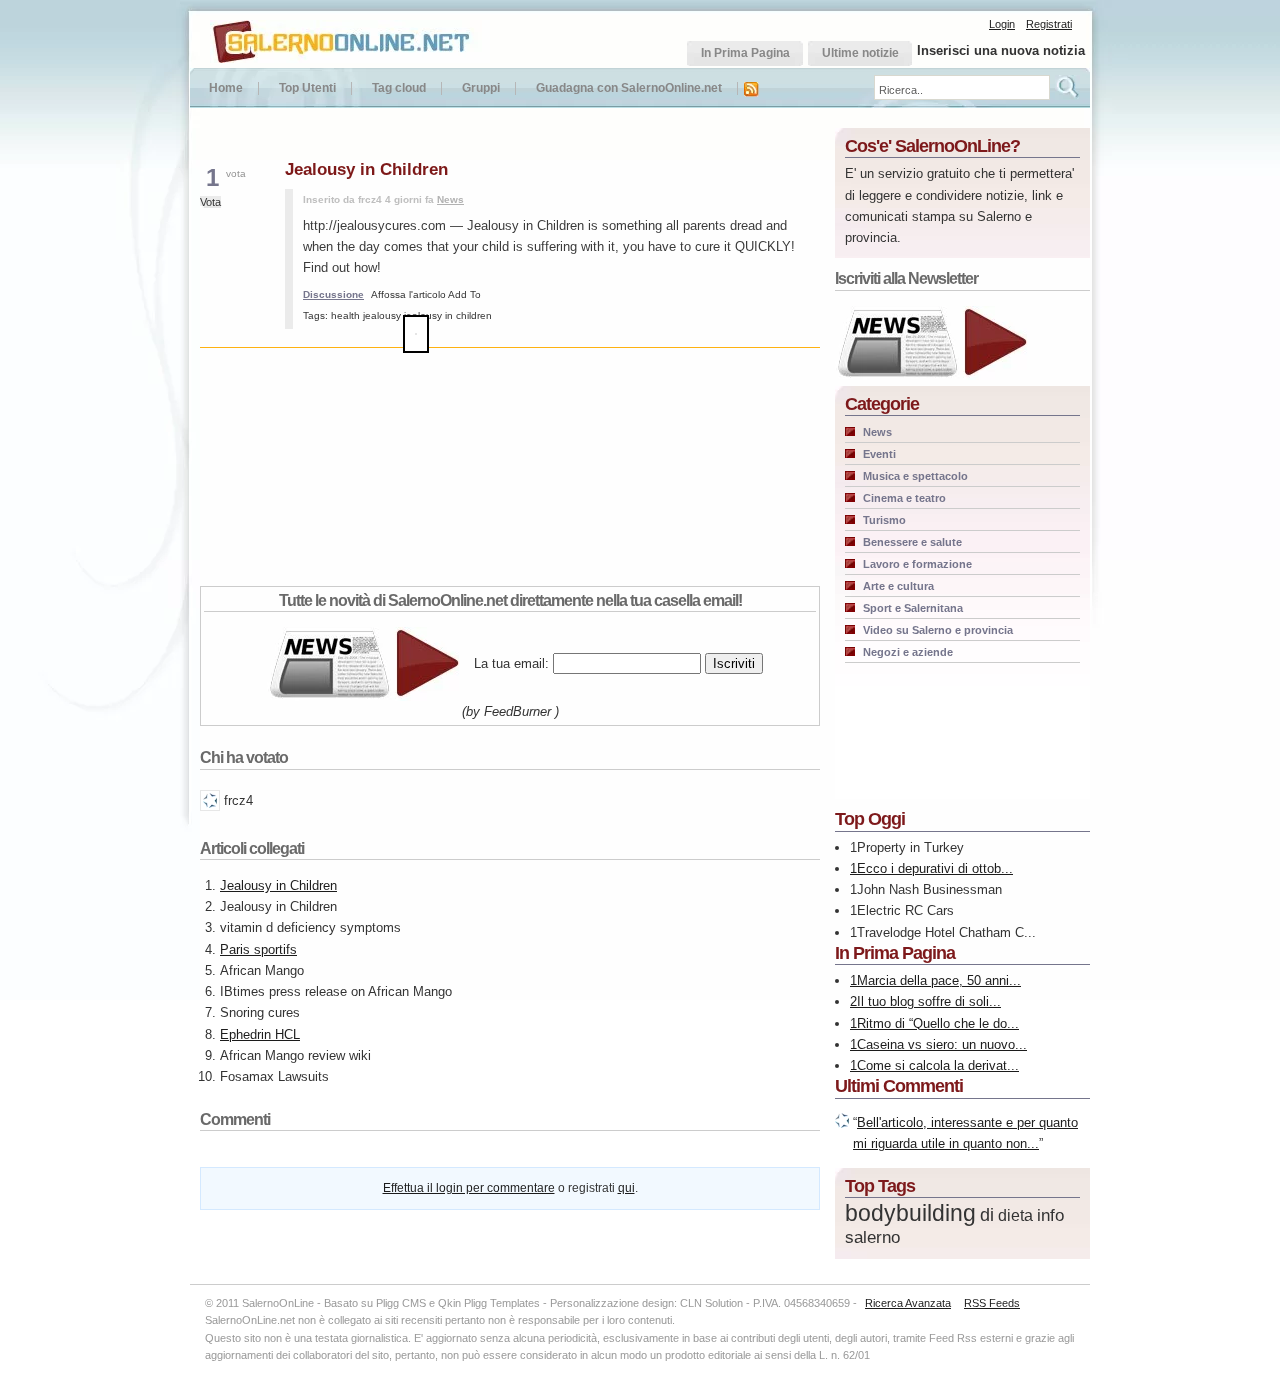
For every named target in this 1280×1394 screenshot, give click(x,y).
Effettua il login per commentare (469, 1188)
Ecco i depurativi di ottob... (935, 868)
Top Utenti (307, 88)
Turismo (884, 520)
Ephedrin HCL (260, 1034)
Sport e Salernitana (913, 608)
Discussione (333, 294)
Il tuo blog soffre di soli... (929, 1001)
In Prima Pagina (895, 953)
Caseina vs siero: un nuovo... (942, 1044)
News (450, 199)
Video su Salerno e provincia (938, 630)
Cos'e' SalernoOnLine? (932, 146)
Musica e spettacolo (915, 476)
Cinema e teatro (904, 498)
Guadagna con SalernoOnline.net (629, 88)
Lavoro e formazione (917, 564)
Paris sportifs (258, 949)
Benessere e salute (912, 542)
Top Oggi (870, 819)
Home (226, 88)
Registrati (1049, 24)
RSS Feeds (992, 1303)
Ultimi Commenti (899, 1086)
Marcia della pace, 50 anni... (939, 980)
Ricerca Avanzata (908, 1303)
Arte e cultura (898, 586)
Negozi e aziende (908, 652)
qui (626, 1188)
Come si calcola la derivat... (938, 1065)
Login (1002, 24)
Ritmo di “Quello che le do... (938, 1023)
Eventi (879, 454)
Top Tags (880, 1186)
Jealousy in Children (278, 885)
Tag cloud (399, 88)
